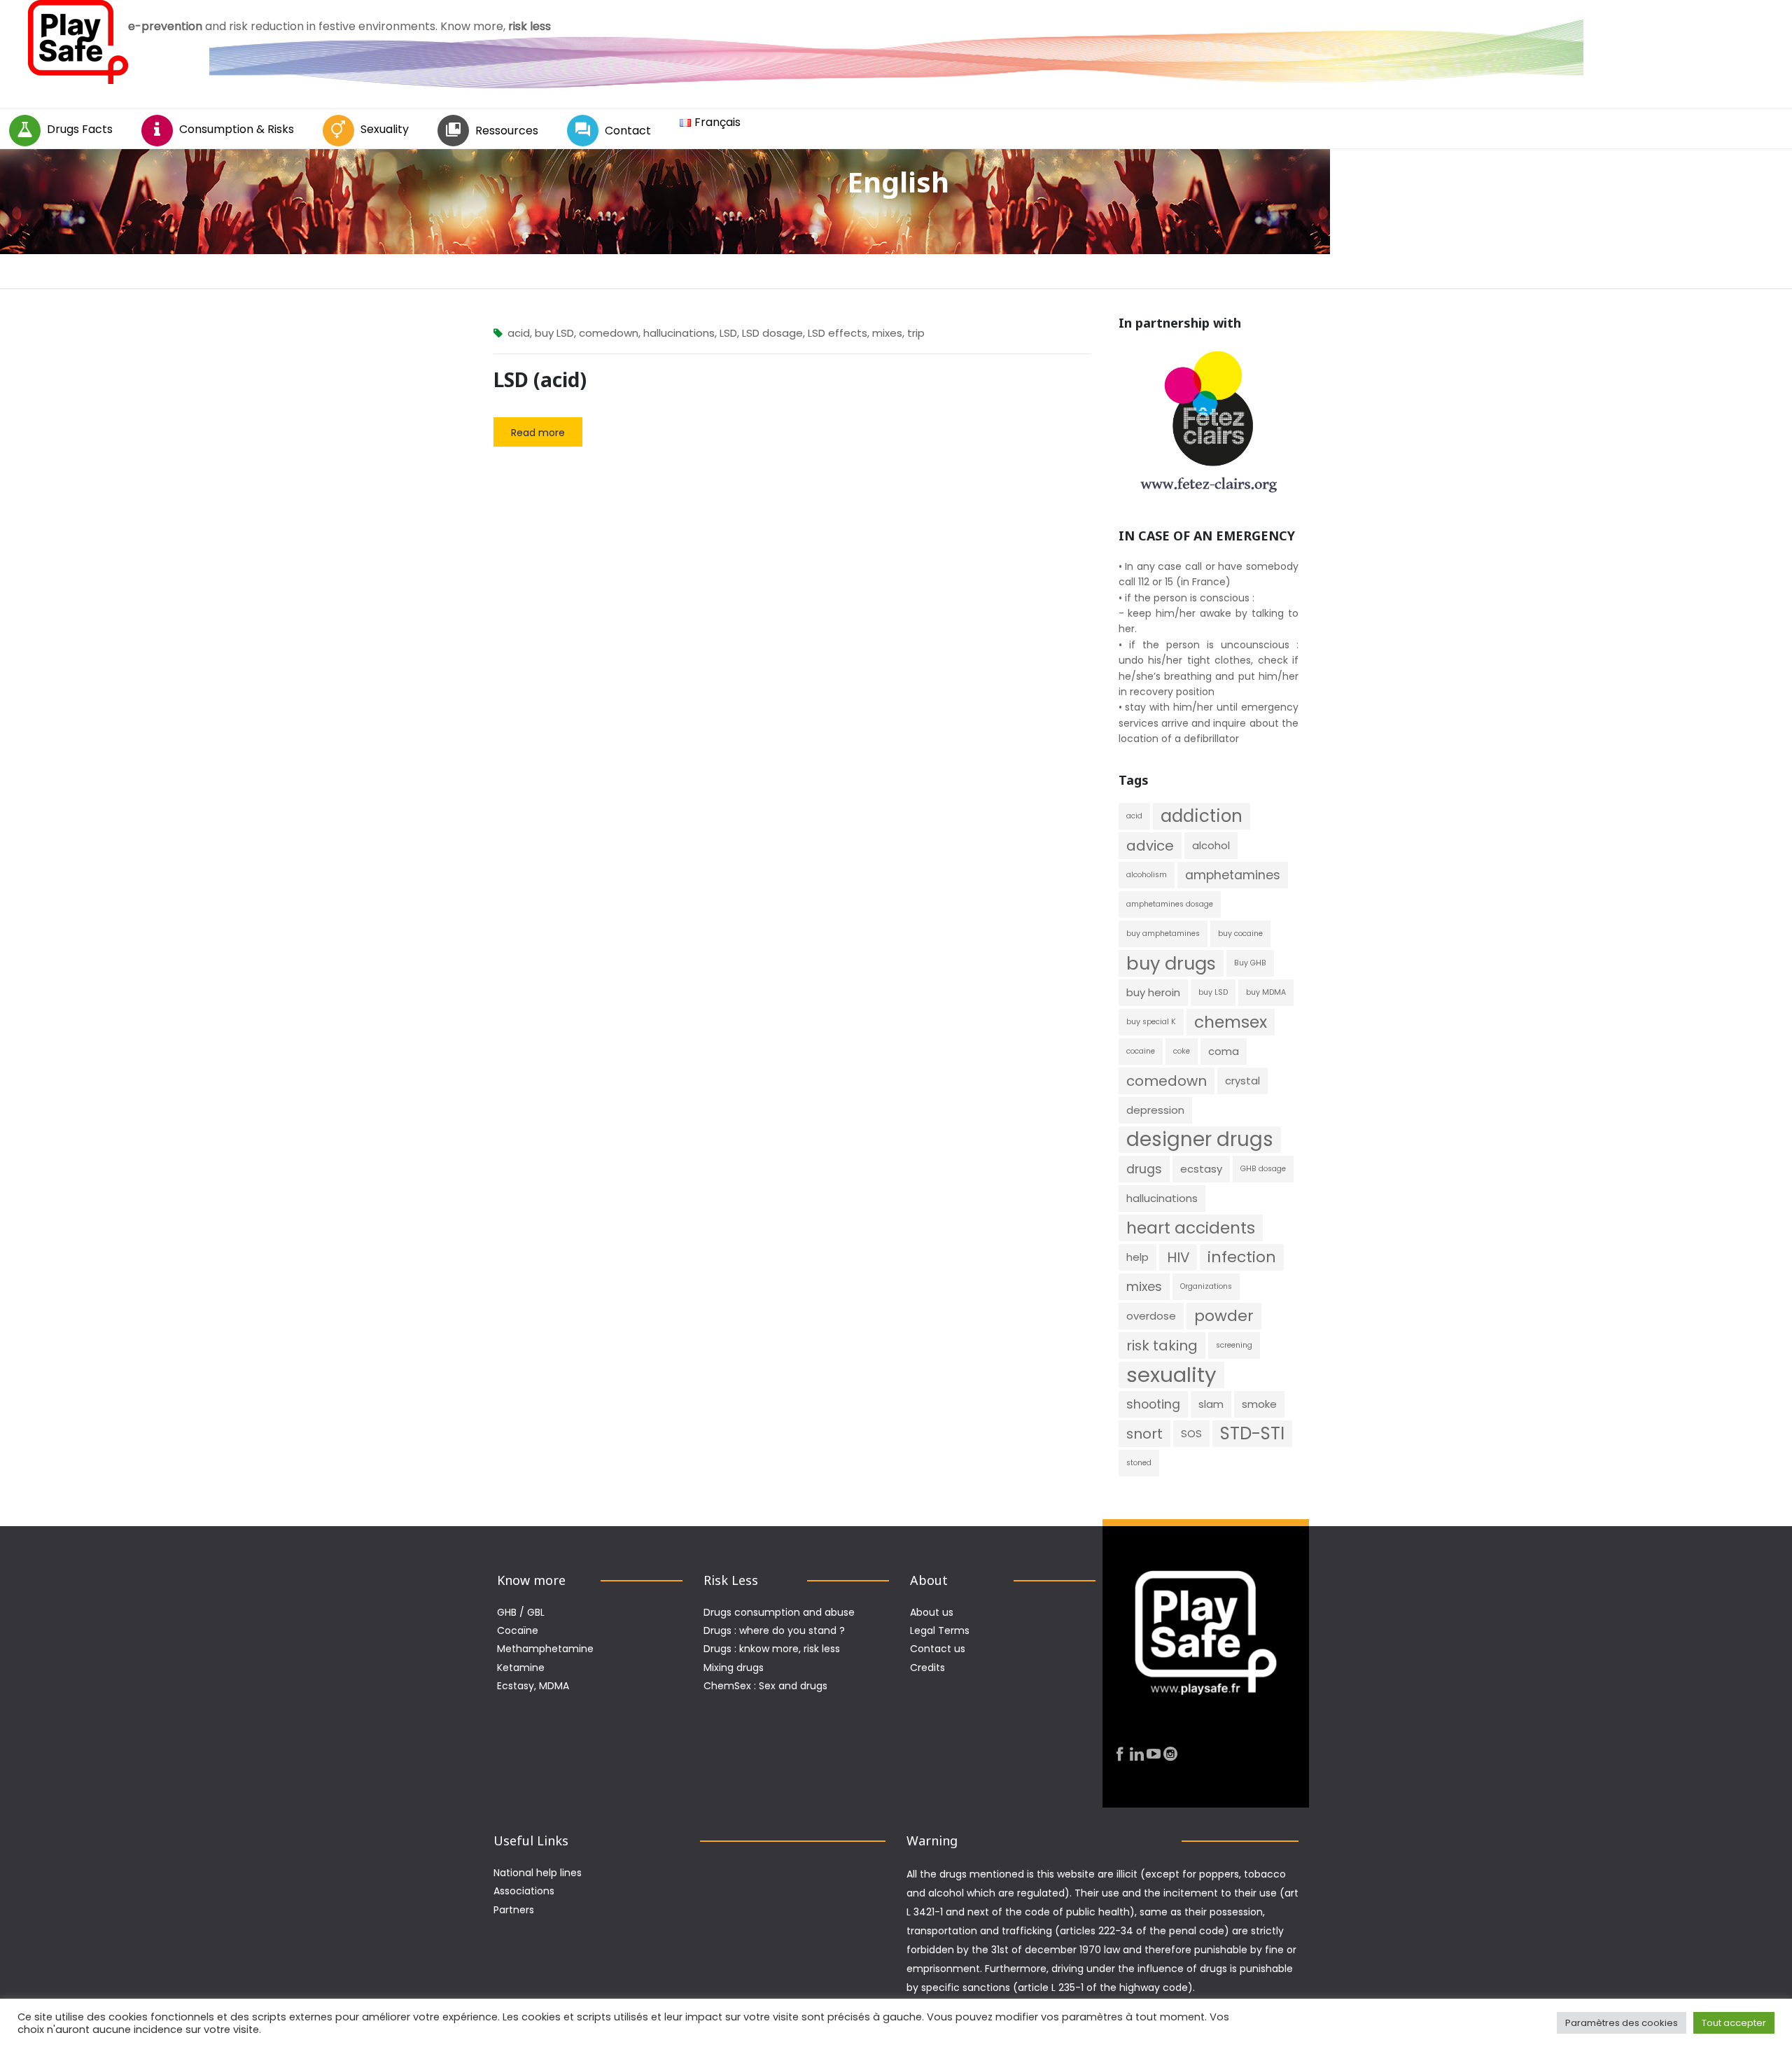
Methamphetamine (545, 1649)
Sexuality (385, 129)
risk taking (1162, 1346)
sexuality (1171, 1375)
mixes (887, 333)
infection (1242, 1257)
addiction (1202, 816)
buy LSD (554, 333)
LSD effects (838, 333)
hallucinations (679, 333)
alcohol (1211, 845)
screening (1234, 1345)
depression (1155, 1110)
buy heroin (1153, 992)
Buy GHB (1250, 963)
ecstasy (1201, 1169)
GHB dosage (1263, 1169)
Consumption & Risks (237, 129)
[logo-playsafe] (78, 42)
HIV (1178, 1257)
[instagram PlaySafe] (1170, 1755)
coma (1224, 1051)
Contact (628, 131)
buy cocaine (1240, 934)
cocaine (1141, 1051)
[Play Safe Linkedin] (1137, 1755)
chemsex (1231, 1022)
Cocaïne (518, 1630)
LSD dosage (772, 333)
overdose (1151, 1316)
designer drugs (1200, 1140)
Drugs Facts (80, 129)
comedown (609, 333)
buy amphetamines (1163, 934)
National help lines (538, 1873)
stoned (1139, 1463)
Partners (514, 1910)
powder (1224, 1316)
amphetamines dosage (1170, 904)
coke (1182, 1051)
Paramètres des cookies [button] (1622, 2023)
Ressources (507, 131)
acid (519, 333)
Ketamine (521, 1668)
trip (916, 333)
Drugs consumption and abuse (779, 1612)
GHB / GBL (521, 1612)
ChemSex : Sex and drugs (765, 1686)
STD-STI (1252, 1433)
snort (1144, 1434)
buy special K (1151, 1022)
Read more (538, 433)
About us (932, 1612)
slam (1211, 1404)
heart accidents (1191, 1228)
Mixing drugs (734, 1668)
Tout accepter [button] (1734, 2023)
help (1137, 1257)
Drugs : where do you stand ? (774, 1630)
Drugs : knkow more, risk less (772, 1649)
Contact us (938, 1649)
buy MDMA (1266, 992)
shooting (1153, 1404)
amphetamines (1233, 875)
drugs (1144, 1169)
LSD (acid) (540, 379)
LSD (728, 333)
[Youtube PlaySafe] (1154, 1755)
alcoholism (1147, 875)
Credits (927, 1668)
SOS (1191, 1433)
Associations (524, 1891)
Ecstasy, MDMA (533, 1686)
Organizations (1206, 1286)
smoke (1259, 1404)
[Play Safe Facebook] (1120, 1755)
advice (1150, 846)
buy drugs (1171, 963)
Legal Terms (940, 1630)
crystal (1242, 1081)
